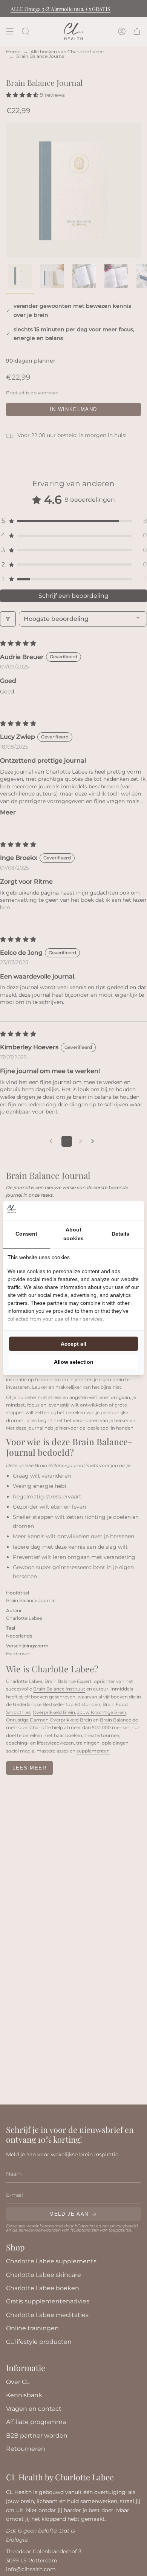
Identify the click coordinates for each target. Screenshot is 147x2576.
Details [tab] (120, 1234)
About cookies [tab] (73, 1234)
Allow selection (74, 1362)
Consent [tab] (26, 1234)
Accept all (73, 1344)
